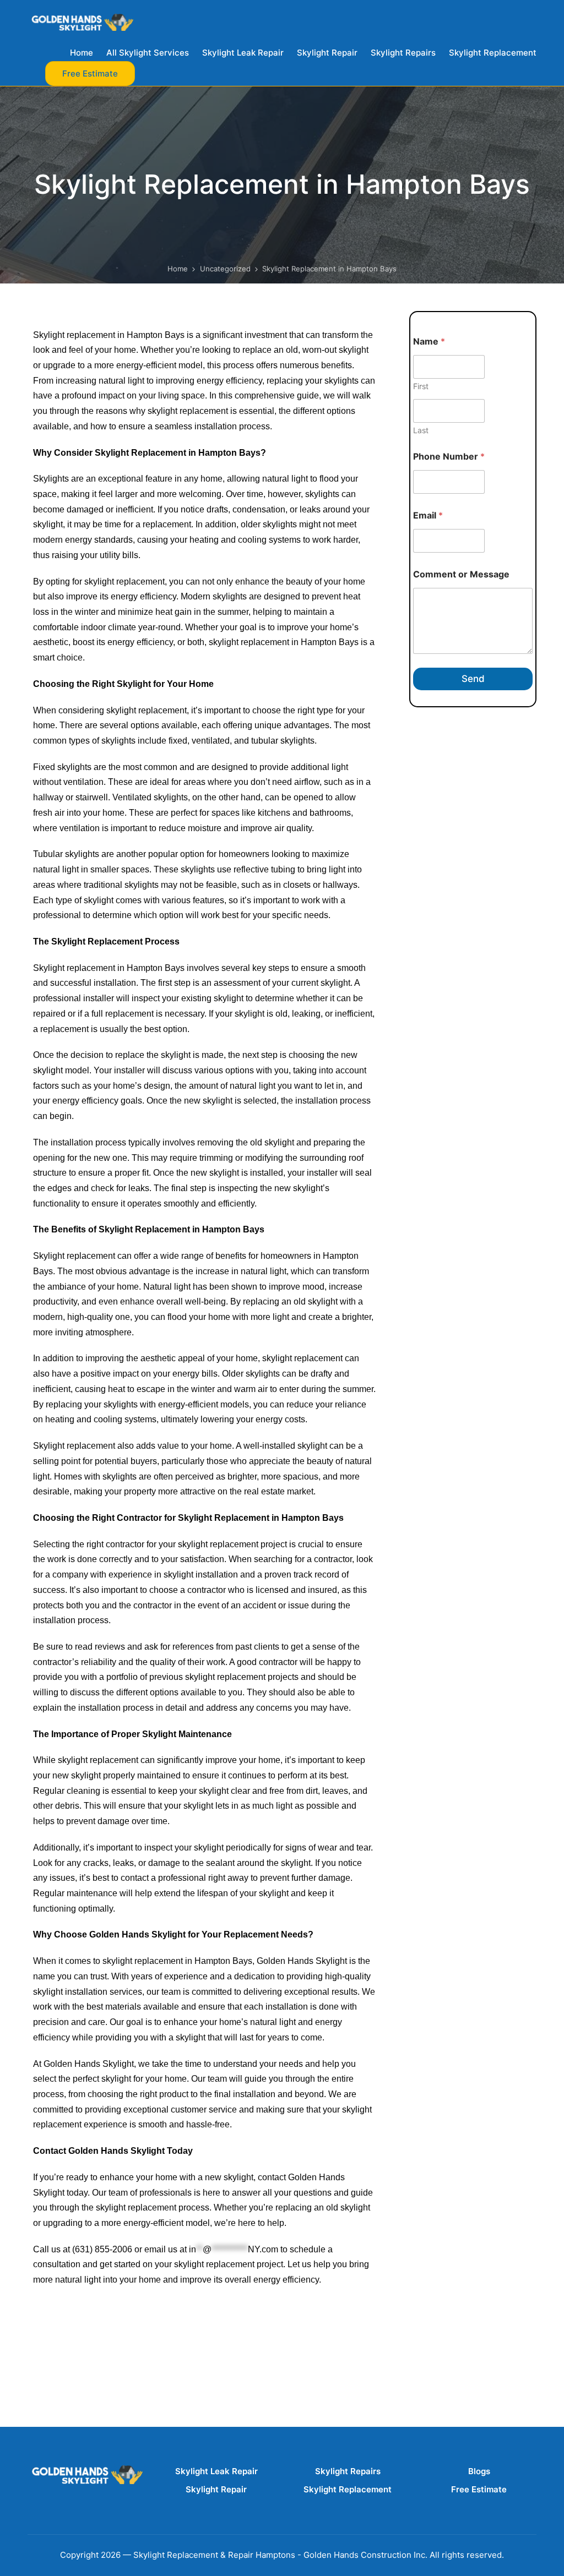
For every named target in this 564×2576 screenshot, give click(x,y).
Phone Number (449, 457)
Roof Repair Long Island (81, 2306)
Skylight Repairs (348, 2471)
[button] (90, 73)
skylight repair (60, 2336)
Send (473, 679)
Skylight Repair (216, 2489)
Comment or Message (461, 574)
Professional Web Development (95, 2321)
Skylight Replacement (348, 2489)
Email (428, 515)
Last (421, 430)
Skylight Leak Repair (216, 2471)
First (421, 386)
